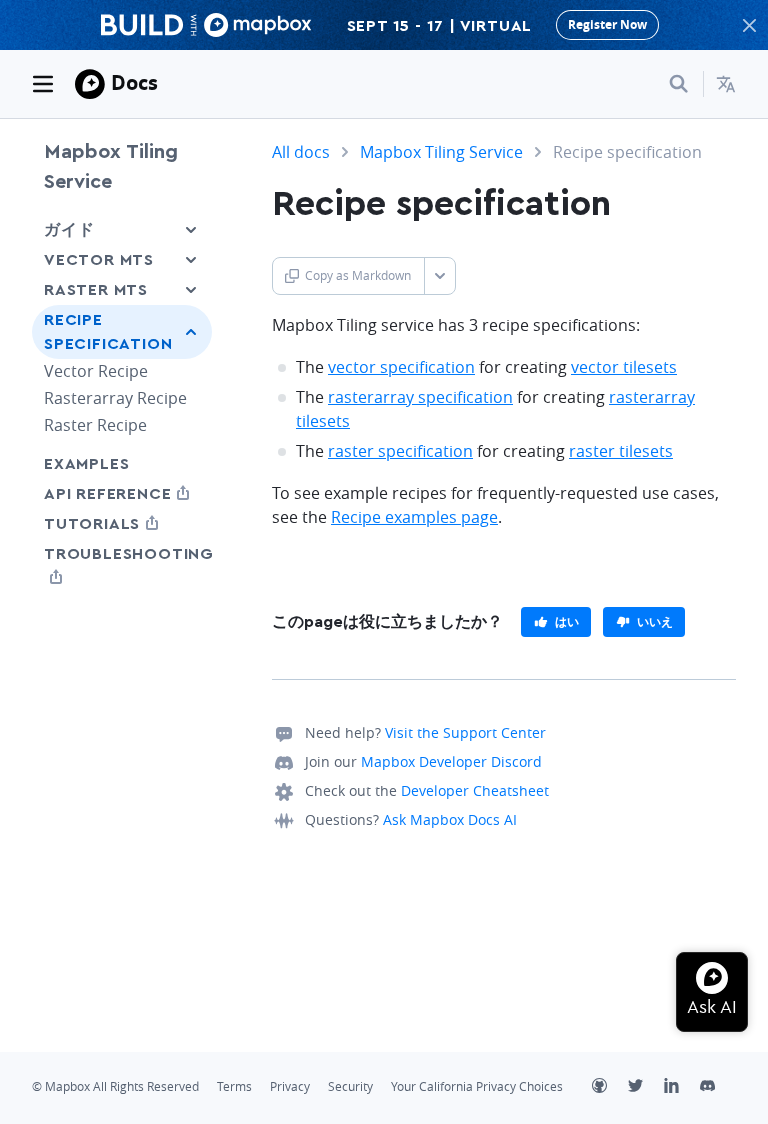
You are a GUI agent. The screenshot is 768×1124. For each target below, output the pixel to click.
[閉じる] (749, 25)
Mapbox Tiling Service (111, 167)
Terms (234, 1086)
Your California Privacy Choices (477, 1086)
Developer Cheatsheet (475, 790)
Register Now (607, 24)
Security (350, 1086)
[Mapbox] (90, 84)
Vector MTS (99, 260)
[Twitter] (646, 1088)
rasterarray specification (420, 397)
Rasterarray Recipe (115, 398)
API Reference (122, 493)
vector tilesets (624, 367)
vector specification (401, 367)
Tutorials (122, 523)
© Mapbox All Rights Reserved (115, 1086)
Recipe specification (108, 332)
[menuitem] (726, 84)
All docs (301, 152)
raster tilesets (621, 451)
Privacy (290, 1086)
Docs (134, 82)
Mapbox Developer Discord (451, 761)
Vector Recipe (96, 371)
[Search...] (679, 84)
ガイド (69, 230)
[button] (726, 84)
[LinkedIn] (682, 1088)
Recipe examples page (414, 517)
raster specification (400, 451)
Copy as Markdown (358, 275)
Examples (86, 464)
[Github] (610, 1088)
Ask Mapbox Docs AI (450, 819)
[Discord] (718, 1088)
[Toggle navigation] (43, 84)
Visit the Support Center (465, 732)
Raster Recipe (95, 425)
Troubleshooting (122, 565)
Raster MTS (96, 290)
